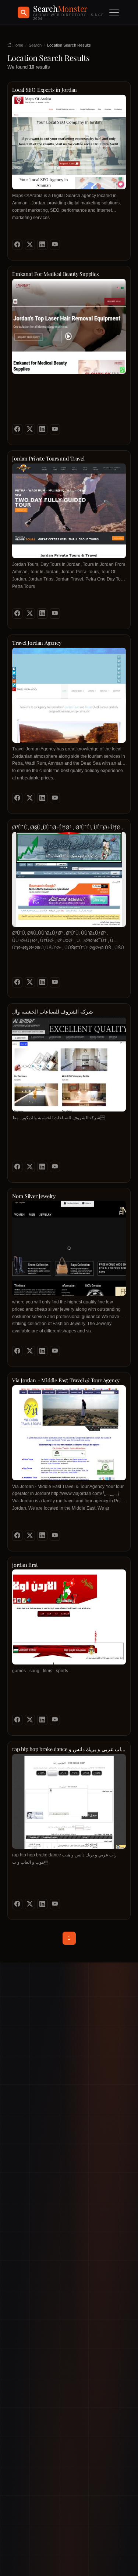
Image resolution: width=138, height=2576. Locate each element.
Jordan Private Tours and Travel (48, 459)
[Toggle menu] (114, 12)
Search (35, 45)
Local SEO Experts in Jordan (45, 90)
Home (17, 45)
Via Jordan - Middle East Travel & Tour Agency (66, 1380)
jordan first (25, 1565)
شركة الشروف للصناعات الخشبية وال (53, 1012)
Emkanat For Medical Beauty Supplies (55, 274)
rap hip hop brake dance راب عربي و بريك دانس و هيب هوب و (68, 1749)
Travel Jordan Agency (37, 643)
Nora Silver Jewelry (34, 1196)
